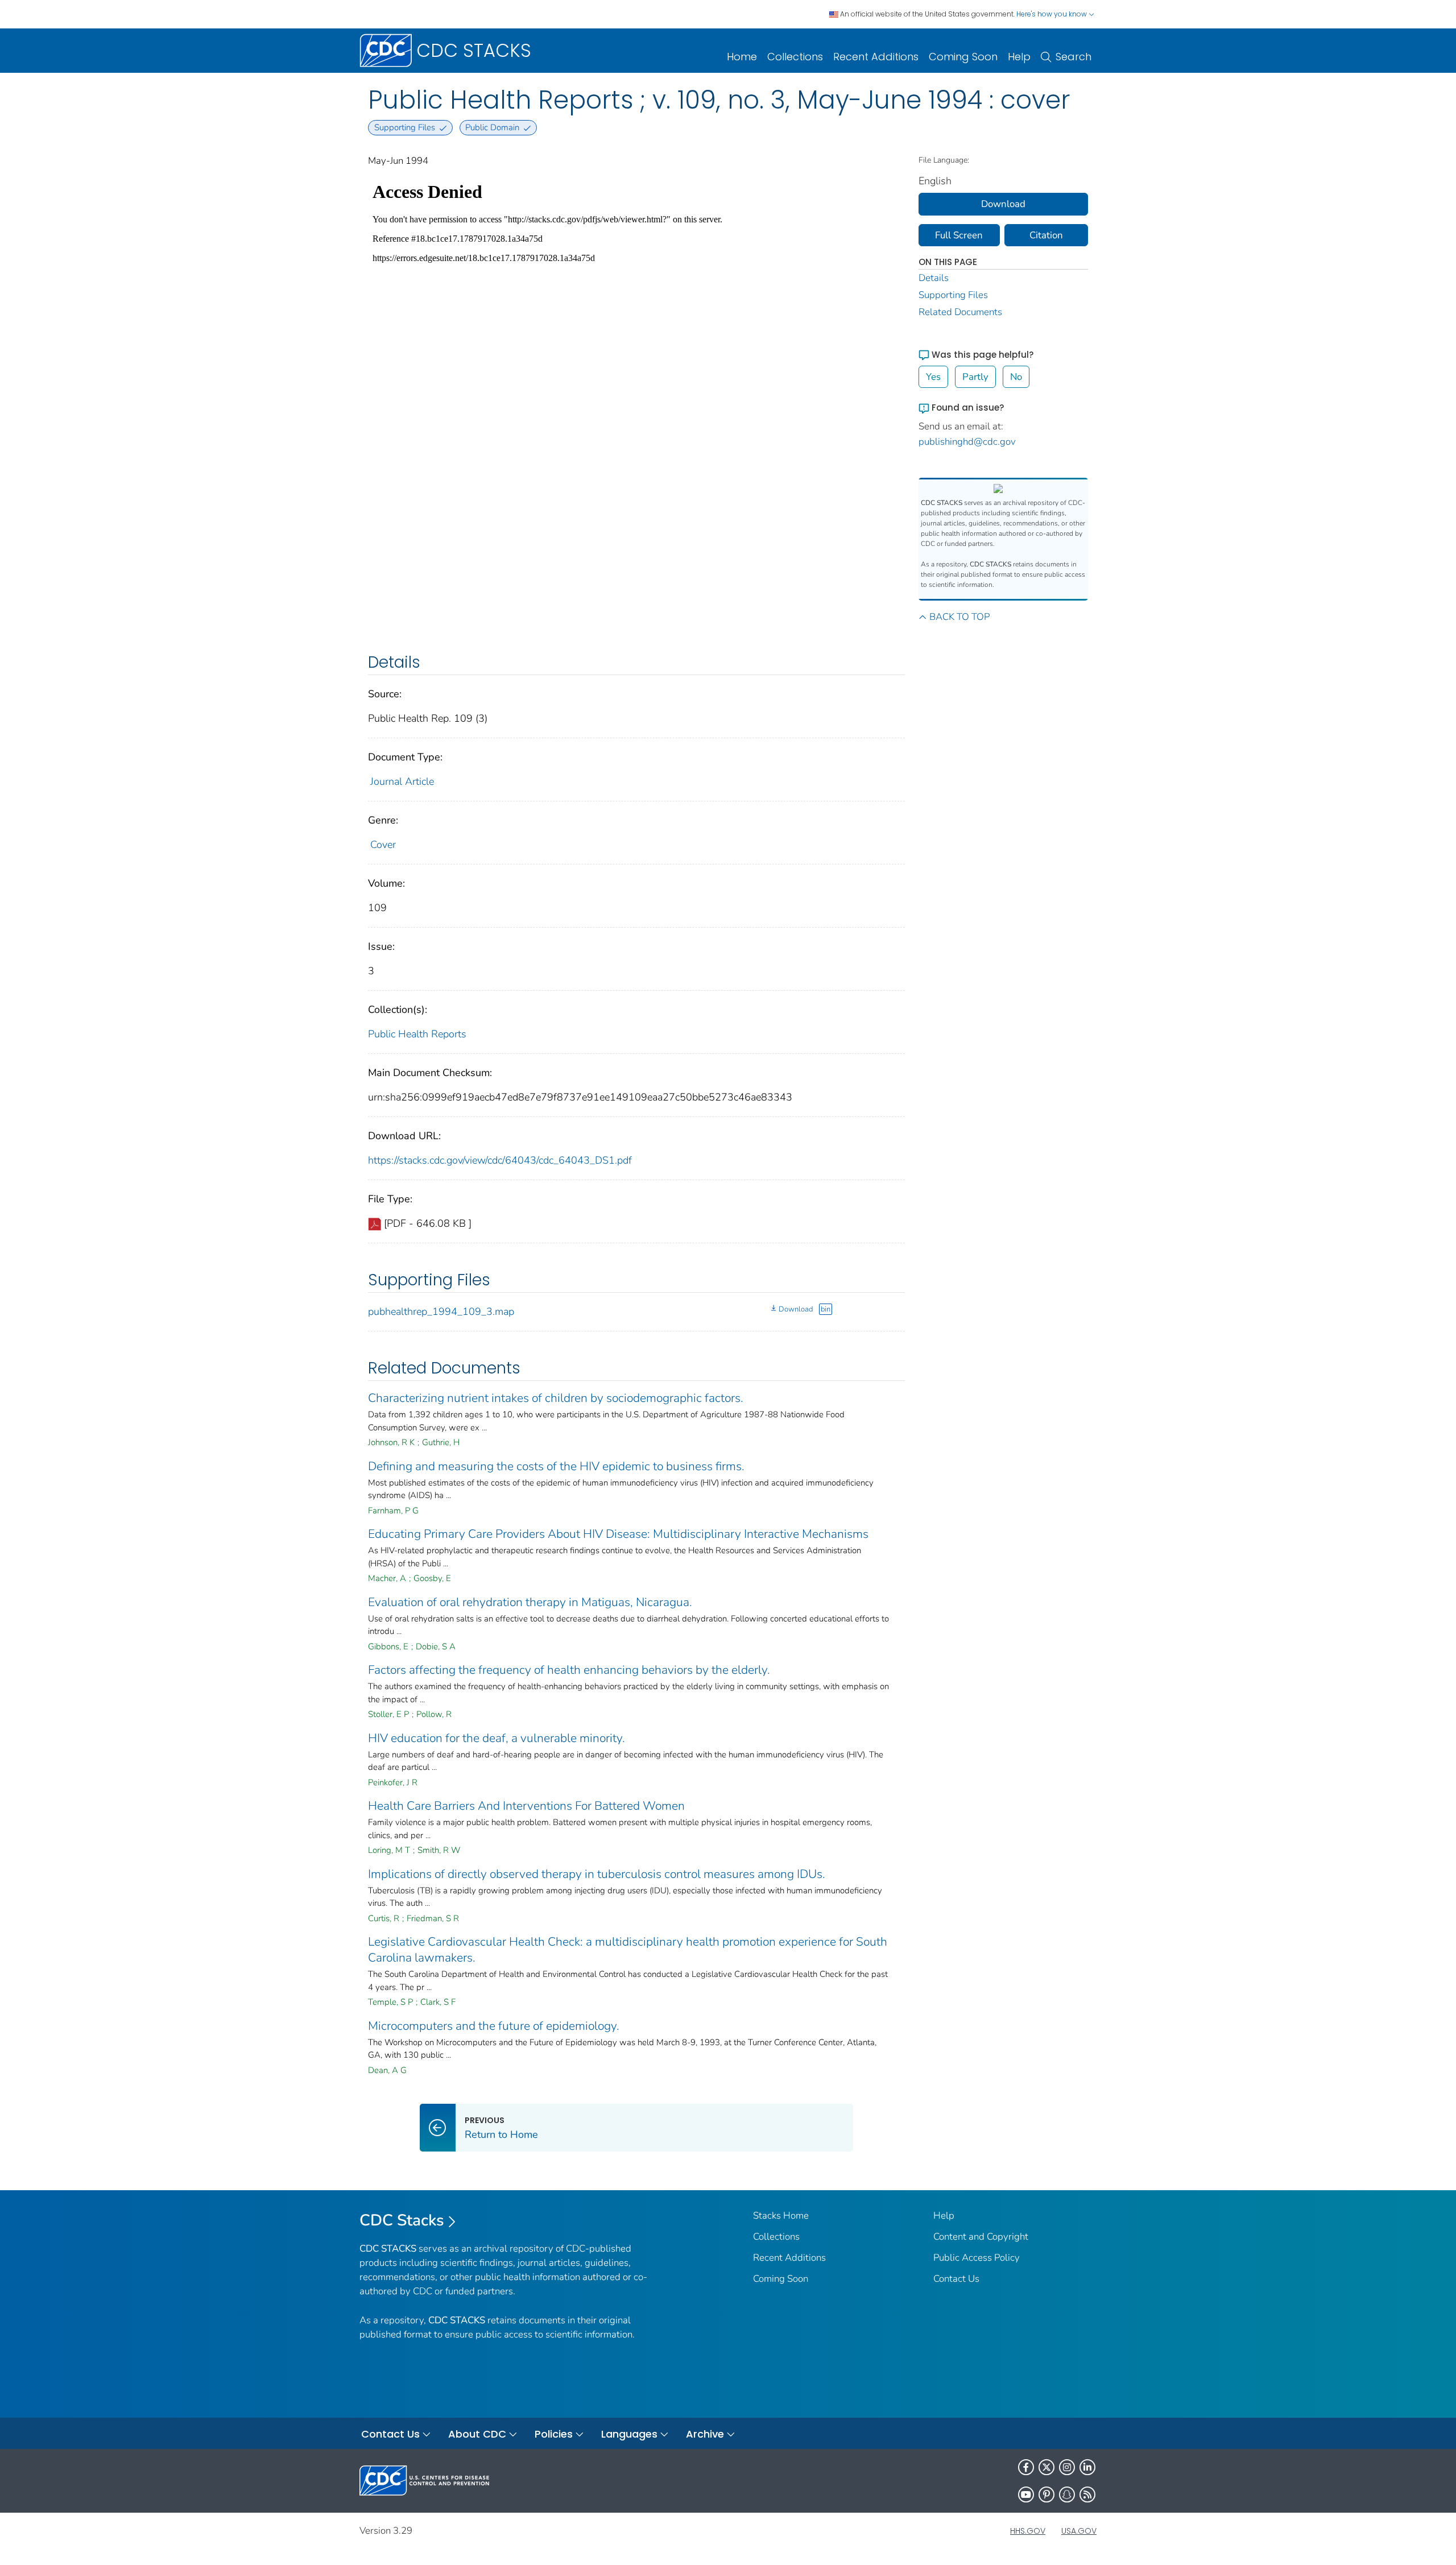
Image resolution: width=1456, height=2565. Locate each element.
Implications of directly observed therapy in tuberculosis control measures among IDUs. (597, 1874)
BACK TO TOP (959, 617)
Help (1019, 57)
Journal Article (402, 781)
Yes (933, 377)
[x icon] (1046, 2467)
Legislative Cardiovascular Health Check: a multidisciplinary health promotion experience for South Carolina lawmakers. (628, 1950)
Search (1074, 57)
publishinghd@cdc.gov (967, 442)
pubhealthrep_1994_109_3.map (441, 1312)
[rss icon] (1087, 2494)
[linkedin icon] (1087, 2467)
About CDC (477, 2434)
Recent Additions (876, 57)
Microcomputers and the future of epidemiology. (494, 2026)
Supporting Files (953, 295)
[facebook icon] (1026, 2467)
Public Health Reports (417, 1034)
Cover (383, 845)
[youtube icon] (1026, 2494)
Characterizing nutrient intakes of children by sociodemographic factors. (556, 1398)
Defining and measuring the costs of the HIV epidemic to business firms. (556, 1466)
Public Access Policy (977, 2258)
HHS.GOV (1028, 2531)
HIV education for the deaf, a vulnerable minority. (497, 1738)
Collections (795, 57)
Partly (975, 377)
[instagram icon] (1067, 2467)
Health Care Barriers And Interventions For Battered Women (526, 1806)
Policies (554, 2434)
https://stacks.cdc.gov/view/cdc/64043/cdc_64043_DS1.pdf (500, 1160)
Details (934, 278)
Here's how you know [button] (1052, 14)
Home (742, 57)
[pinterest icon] (1046, 2494)
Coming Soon (963, 57)
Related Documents (960, 312)
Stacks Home (781, 2216)
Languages (629, 2434)
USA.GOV (1079, 2531)
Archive (705, 2434)
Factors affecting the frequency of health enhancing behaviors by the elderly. (569, 1670)
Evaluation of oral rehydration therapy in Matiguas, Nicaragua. (530, 1602)
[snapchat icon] (1067, 2494)
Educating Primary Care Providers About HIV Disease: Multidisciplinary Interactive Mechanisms (618, 1534)
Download (796, 1309)
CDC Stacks (402, 2220)
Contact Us (956, 2279)
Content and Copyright (981, 2237)
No (1016, 377)
